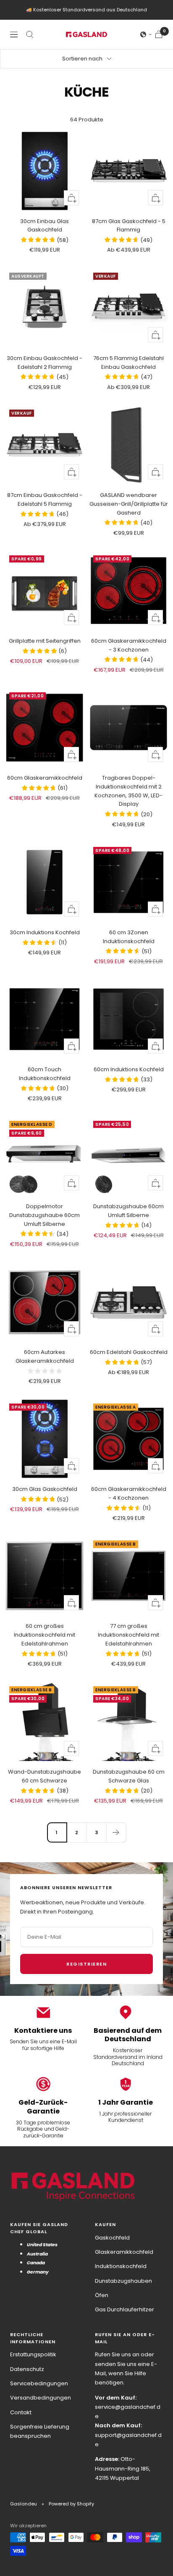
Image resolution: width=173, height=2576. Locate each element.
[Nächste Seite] (116, 1832)
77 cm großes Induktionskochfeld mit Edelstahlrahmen (128, 1635)
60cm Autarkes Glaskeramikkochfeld (45, 1356)
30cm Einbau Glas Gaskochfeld (45, 226)
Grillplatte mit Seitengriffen (45, 641)
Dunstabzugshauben (123, 2281)
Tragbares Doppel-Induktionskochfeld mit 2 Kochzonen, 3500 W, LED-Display (128, 791)
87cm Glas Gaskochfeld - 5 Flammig (129, 226)
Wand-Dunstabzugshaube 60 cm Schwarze (45, 1776)
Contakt (21, 2412)
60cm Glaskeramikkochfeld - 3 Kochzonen (129, 645)
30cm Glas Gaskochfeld (45, 1489)
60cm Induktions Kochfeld (129, 1069)
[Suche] (30, 34)
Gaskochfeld (112, 2238)
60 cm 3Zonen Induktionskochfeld (129, 937)
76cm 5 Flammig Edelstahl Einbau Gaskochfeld (128, 363)
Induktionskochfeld (121, 2266)
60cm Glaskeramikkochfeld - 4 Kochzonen (129, 1493)
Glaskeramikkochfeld (124, 2252)
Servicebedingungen (39, 2383)
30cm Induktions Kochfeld (45, 932)
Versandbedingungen (41, 2398)
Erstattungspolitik (33, 2354)
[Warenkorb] (159, 34)
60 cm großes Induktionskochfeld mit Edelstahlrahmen (45, 1635)
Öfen (102, 2295)
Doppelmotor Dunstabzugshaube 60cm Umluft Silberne (45, 1215)
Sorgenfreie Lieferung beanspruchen (40, 2431)
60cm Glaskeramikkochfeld (45, 778)
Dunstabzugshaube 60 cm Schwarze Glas (129, 1776)
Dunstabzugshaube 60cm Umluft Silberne (128, 1211)
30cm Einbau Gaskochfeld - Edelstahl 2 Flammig (45, 363)
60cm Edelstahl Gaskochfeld (129, 1352)
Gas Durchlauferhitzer (125, 2309)
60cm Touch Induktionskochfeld (45, 1074)
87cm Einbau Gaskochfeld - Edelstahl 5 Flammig (45, 499)
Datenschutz (27, 2369)
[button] (146, 34)
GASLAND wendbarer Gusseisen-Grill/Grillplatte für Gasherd (129, 504)
